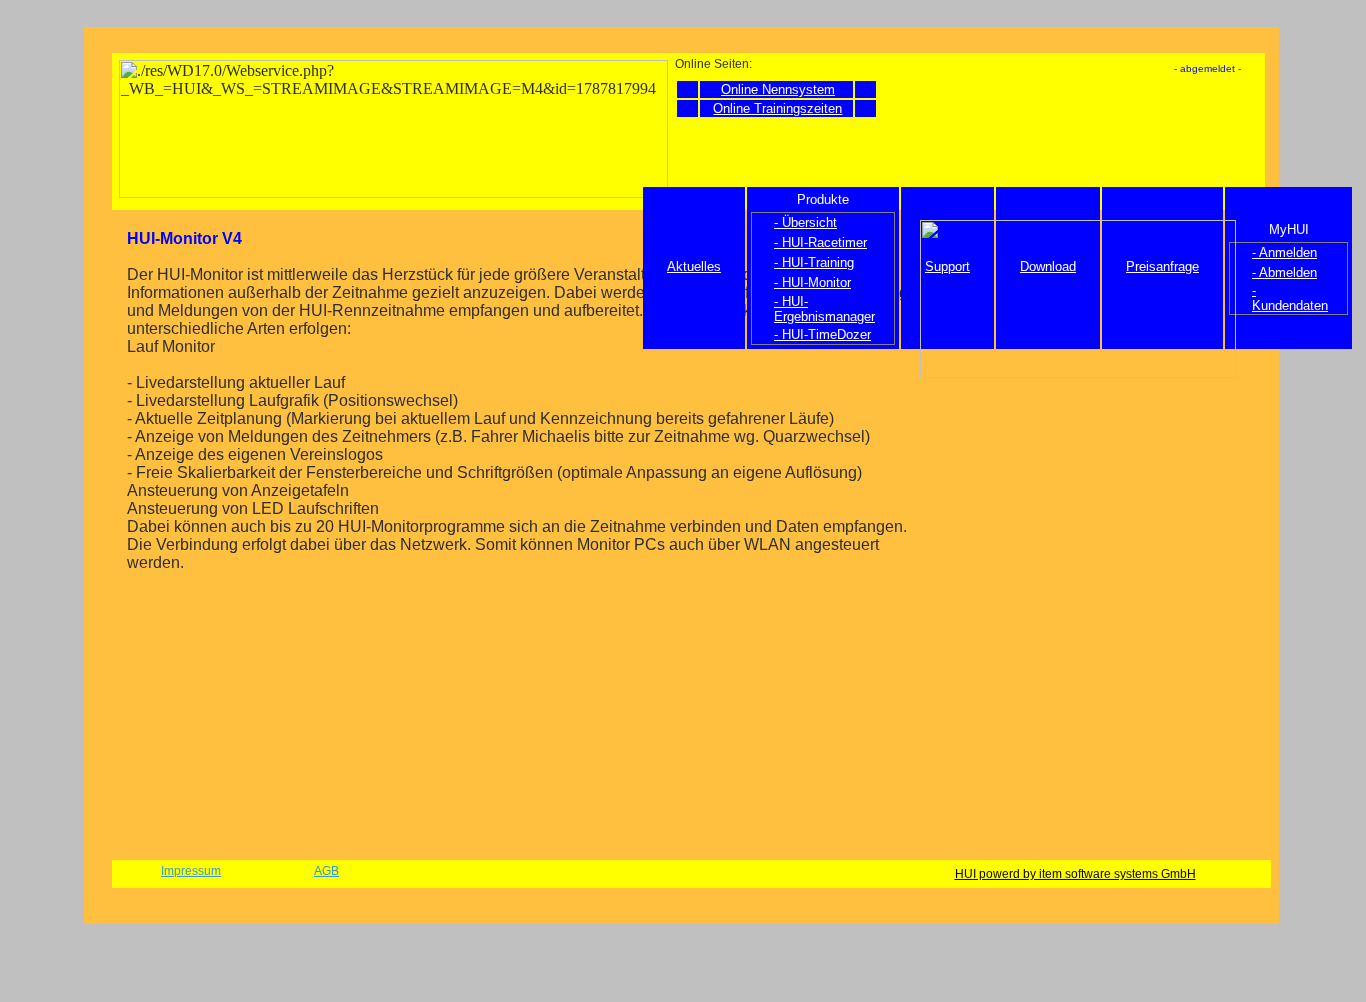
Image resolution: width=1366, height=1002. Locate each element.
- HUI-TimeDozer (822, 334)
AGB (326, 871)
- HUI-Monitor (812, 282)
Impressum (191, 871)
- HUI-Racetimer (820, 242)
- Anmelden (1284, 252)
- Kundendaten (1290, 298)
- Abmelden (1284, 272)
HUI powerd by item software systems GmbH (1075, 874)
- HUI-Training (814, 262)
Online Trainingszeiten (777, 108)
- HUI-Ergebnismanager (824, 309)
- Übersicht (805, 222)
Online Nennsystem (778, 89)
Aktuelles (694, 266)
